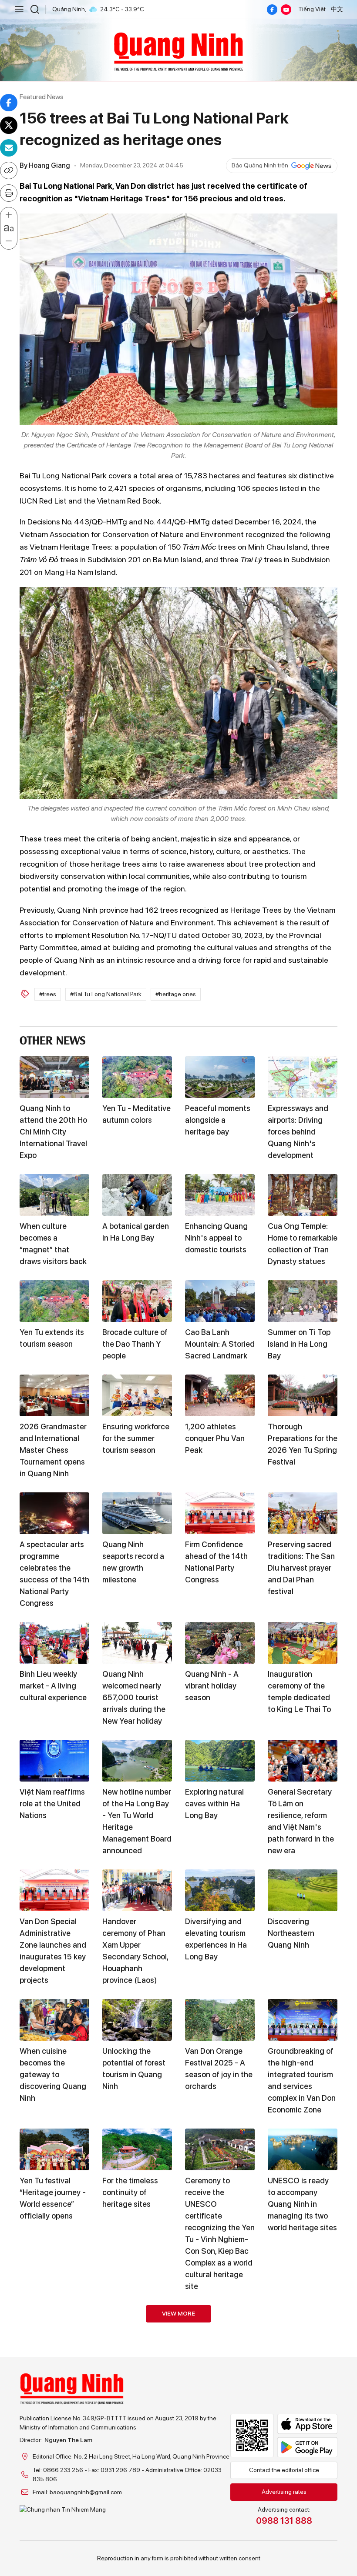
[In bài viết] (9, 193)
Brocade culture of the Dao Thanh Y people (135, 1344)
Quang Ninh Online (178, 50)
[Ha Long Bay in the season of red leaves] (303, 2538)
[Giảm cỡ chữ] (9, 241)
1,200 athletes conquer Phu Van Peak (215, 1438)
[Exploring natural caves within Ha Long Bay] (220, 1761)
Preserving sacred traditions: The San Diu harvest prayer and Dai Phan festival (301, 1568)
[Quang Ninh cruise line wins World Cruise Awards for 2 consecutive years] (54, 2538)
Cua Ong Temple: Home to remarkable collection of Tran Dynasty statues (303, 1244)
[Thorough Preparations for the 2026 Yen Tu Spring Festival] (303, 1395)
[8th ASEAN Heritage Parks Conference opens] (220, 2538)
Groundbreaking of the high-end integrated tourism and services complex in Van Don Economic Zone (302, 2080)
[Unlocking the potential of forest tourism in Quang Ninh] (137, 2020)
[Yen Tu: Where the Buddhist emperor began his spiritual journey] (54, 2326)
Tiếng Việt (312, 9)
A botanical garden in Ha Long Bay (136, 1232)
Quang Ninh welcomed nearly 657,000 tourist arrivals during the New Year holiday (134, 1697)
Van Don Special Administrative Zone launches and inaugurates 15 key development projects (53, 1951)
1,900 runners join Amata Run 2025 (299, 2469)
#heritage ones (176, 994)
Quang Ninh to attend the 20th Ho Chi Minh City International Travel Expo (53, 1132)
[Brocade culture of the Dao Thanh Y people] (137, 1301)
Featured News (42, 97)
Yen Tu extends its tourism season (52, 1338)
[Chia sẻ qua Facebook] (9, 103)
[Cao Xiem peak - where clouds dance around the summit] (137, 2326)
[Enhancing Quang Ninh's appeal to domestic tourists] (220, 1195)
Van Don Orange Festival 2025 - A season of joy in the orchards (219, 2069)
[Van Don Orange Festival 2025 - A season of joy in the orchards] (220, 2020)
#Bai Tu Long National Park (106, 994)
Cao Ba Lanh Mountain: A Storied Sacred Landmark (220, 1344)
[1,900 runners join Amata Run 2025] (303, 2432)
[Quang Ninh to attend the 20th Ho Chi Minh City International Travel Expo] (54, 1077)
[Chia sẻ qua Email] (9, 148)
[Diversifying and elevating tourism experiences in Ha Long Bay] (220, 1890)
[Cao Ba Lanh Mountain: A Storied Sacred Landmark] (220, 1301)
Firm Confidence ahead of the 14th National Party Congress (216, 1562)
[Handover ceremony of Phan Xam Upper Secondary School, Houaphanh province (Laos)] (137, 1890)
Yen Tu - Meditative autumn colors (136, 1114)
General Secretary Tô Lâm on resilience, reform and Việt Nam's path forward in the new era (301, 1821)
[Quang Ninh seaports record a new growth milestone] (137, 1513)
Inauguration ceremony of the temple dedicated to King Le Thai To (299, 1692)
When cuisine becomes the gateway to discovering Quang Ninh (53, 2074)
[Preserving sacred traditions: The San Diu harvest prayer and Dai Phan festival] (303, 1513)
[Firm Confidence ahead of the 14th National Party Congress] (220, 1513)
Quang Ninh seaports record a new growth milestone (133, 1562)
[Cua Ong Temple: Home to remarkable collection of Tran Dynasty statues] (303, 1195)
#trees (48, 994)
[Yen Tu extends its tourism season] (54, 1301)
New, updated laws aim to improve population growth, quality (52, 2481)
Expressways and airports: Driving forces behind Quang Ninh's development (298, 1132)
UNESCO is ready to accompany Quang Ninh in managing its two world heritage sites (302, 2204)
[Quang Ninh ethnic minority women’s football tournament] (137, 2538)
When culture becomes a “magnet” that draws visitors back (53, 1244)
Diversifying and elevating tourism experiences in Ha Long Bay (216, 1939)
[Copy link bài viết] (9, 170)
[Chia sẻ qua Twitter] (9, 125)
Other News (53, 1039)
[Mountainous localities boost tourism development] (220, 2432)
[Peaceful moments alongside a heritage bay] (220, 1077)
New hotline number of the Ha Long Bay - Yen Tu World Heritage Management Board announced (137, 1821)
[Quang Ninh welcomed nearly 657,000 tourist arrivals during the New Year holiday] (137, 1643)
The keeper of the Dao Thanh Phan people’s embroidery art (137, 2481)
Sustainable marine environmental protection (219, 2369)
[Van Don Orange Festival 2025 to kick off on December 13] (303, 2326)
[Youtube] (286, 10)
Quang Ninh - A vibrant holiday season (212, 1686)
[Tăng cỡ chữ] (9, 215)
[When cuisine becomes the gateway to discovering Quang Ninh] (54, 2020)
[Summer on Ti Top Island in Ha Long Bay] (303, 1301)
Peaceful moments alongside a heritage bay (218, 1120)
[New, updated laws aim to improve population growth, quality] (54, 2432)
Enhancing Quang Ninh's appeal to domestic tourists (216, 1238)
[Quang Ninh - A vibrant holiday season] (220, 1643)
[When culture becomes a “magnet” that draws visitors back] (54, 1195)
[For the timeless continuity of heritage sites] (137, 2149)
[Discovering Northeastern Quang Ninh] (303, 1890)
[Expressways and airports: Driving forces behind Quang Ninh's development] (303, 1077)
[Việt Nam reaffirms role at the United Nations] (54, 1761)
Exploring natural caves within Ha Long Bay (214, 1804)
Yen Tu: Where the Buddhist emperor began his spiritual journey (51, 2375)
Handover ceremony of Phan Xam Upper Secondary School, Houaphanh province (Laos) (135, 1951)
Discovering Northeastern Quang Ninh (291, 1933)
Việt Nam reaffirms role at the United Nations (52, 1804)
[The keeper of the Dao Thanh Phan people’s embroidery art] (137, 2432)
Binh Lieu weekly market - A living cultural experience (53, 1686)
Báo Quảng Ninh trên (260, 165)
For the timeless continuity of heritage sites (130, 2192)
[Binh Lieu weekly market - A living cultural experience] (54, 1643)
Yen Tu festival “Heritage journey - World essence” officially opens (53, 2198)
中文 (337, 9)
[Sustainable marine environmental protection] (220, 2326)
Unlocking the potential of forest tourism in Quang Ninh (134, 2069)
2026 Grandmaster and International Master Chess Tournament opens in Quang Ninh (53, 1450)
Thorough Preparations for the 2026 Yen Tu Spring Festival (303, 1444)
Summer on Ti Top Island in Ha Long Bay (299, 1344)
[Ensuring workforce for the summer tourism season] (137, 1395)
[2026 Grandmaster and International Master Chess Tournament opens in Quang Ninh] (54, 1395)
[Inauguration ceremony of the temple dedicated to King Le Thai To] (303, 1643)
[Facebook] (272, 10)
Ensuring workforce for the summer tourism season (136, 1438)
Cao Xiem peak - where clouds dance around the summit (133, 2375)
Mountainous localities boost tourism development (212, 2481)
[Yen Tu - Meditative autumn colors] (137, 1077)
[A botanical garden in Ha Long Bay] (137, 1195)
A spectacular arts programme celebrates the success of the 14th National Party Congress (54, 1574)
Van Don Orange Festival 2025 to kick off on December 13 (296, 2375)
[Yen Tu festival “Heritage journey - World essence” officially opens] (54, 2149)
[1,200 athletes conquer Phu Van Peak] (220, 1395)
